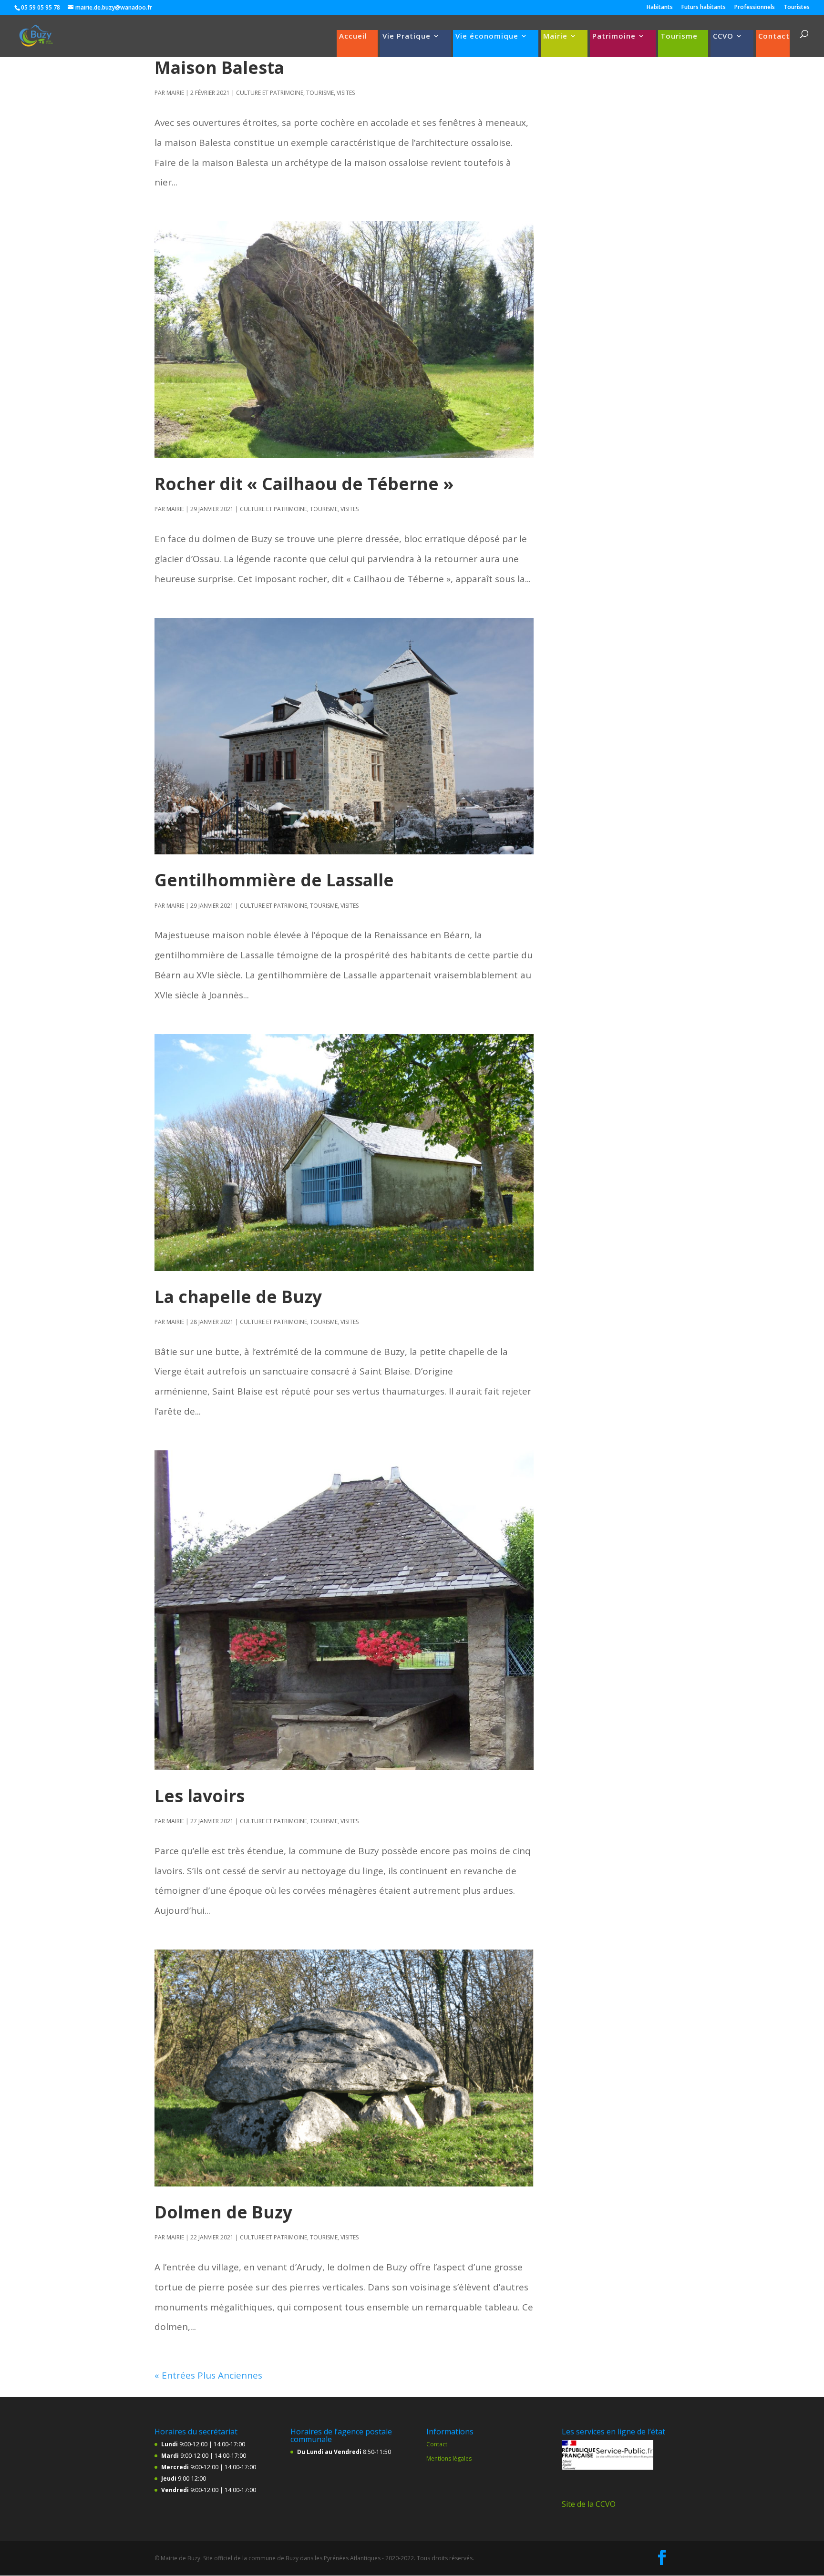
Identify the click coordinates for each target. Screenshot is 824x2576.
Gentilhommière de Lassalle (274, 880)
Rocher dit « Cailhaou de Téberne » (304, 483)
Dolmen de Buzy (223, 2212)
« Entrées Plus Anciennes (208, 2375)
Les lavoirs (200, 1796)
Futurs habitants (704, 8)
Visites (346, 93)
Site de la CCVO (589, 2504)
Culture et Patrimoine (270, 93)
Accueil (353, 36)
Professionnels (755, 8)
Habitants (660, 8)
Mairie (555, 36)
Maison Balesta (219, 67)
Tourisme (679, 36)
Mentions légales (449, 2458)
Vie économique (487, 36)
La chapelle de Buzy (238, 1296)
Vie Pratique (407, 36)
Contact (774, 36)
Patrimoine (614, 36)
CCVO (723, 36)
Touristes (797, 8)
